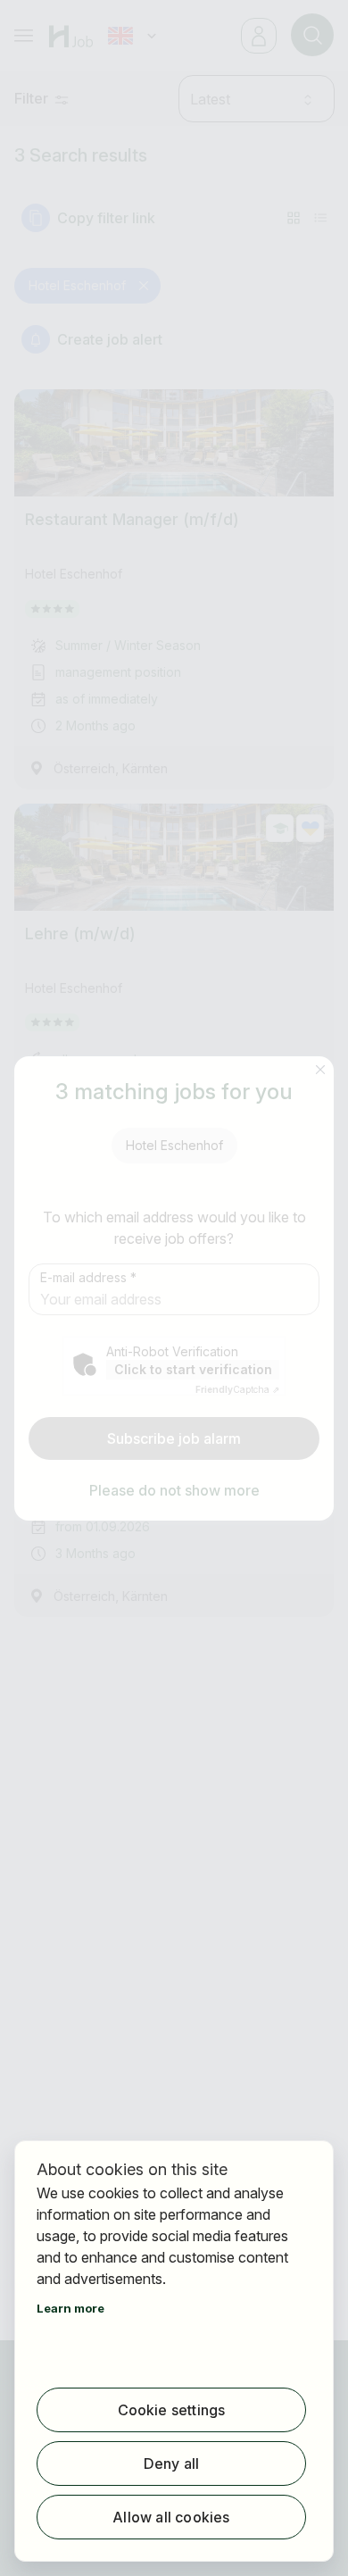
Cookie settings (172, 2410)
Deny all (172, 2463)
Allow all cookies (171, 2517)
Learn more (70, 2308)
